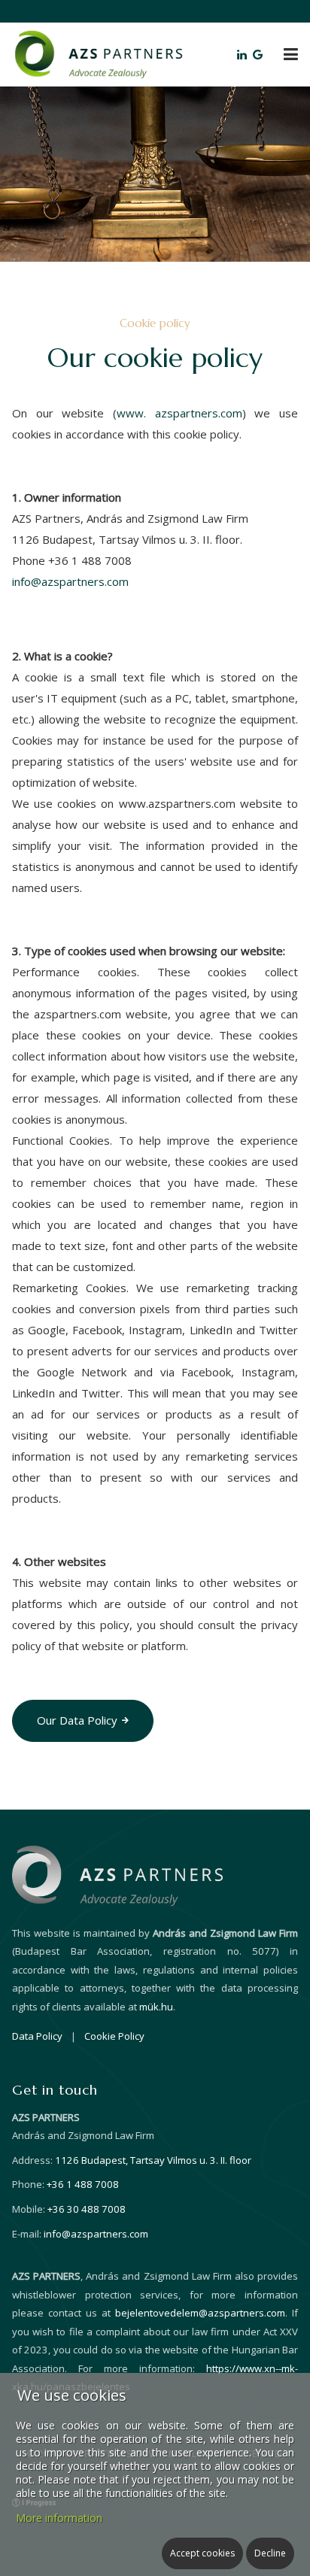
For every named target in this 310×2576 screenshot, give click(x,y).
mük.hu (156, 2007)
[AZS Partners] (98, 53)
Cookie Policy (114, 2036)
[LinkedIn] (243, 54)
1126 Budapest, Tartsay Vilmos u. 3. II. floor (153, 2160)
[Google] (259, 54)
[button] (291, 54)
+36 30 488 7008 (87, 2209)
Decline (270, 2553)
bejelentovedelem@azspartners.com (200, 2313)
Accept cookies (202, 2553)
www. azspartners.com (179, 413)
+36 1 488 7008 (83, 2184)
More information (59, 2518)
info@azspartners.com (70, 581)
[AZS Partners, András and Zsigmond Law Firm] (117, 1874)
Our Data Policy (77, 1720)
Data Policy (37, 2036)
